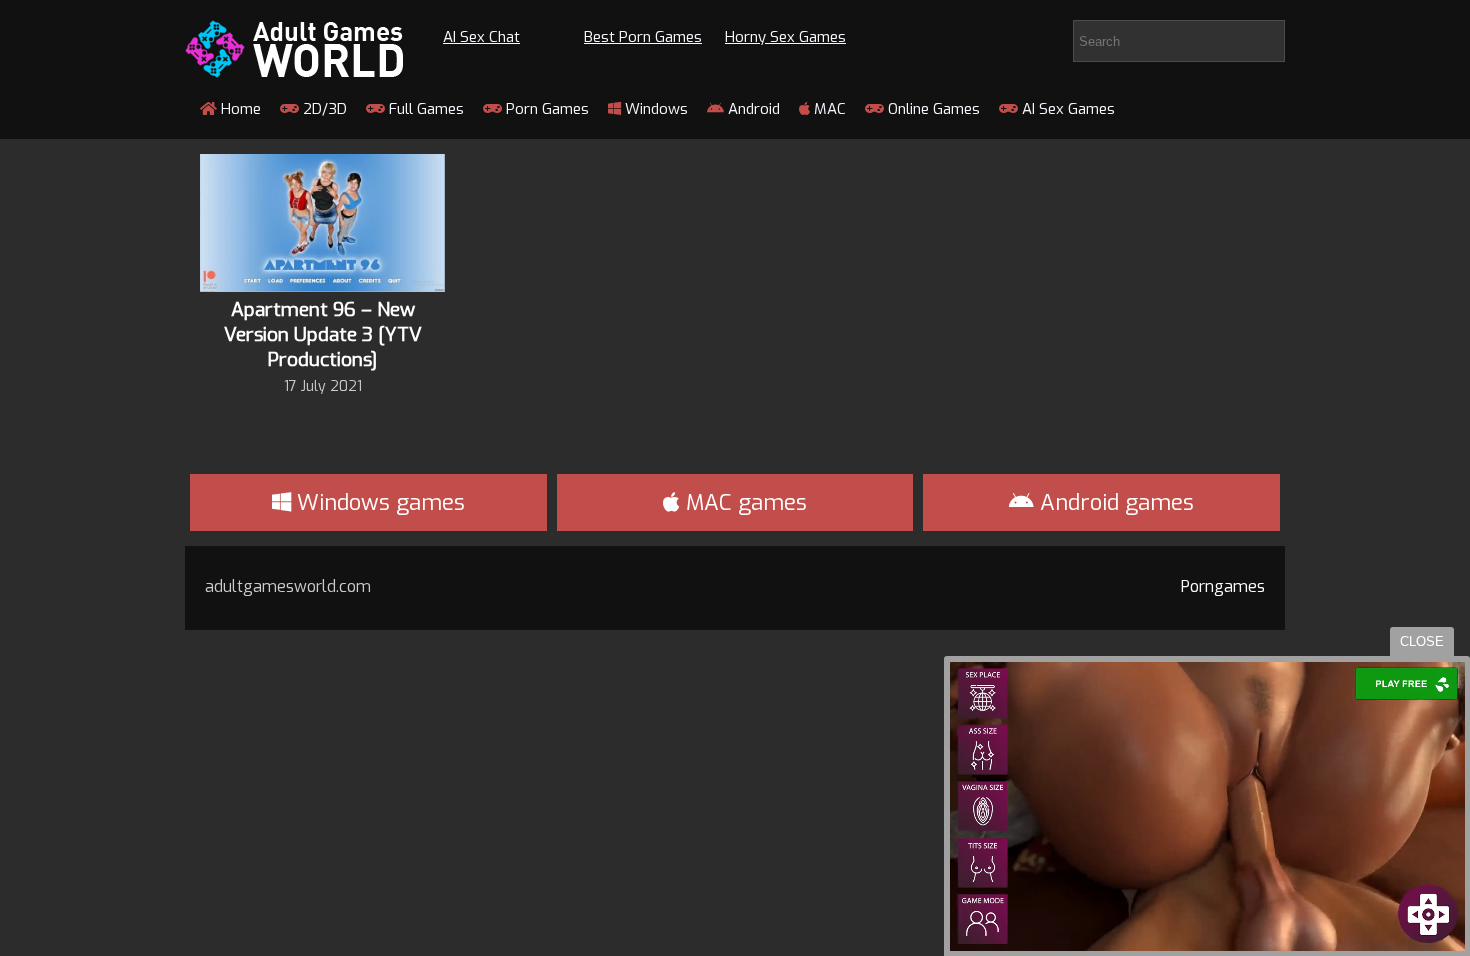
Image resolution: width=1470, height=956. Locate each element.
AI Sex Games (1066, 109)
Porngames (1223, 586)
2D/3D (323, 109)
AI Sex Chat (481, 37)
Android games (1114, 502)
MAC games (743, 502)
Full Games (424, 109)
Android (752, 109)
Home (239, 109)
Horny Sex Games (785, 37)
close (1422, 641)
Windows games (378, 502)
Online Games (932, 109)
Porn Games (545, 109)
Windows (654, 109)
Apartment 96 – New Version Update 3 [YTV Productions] (323, 334)
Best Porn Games (643, 37)
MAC (828, 109)
